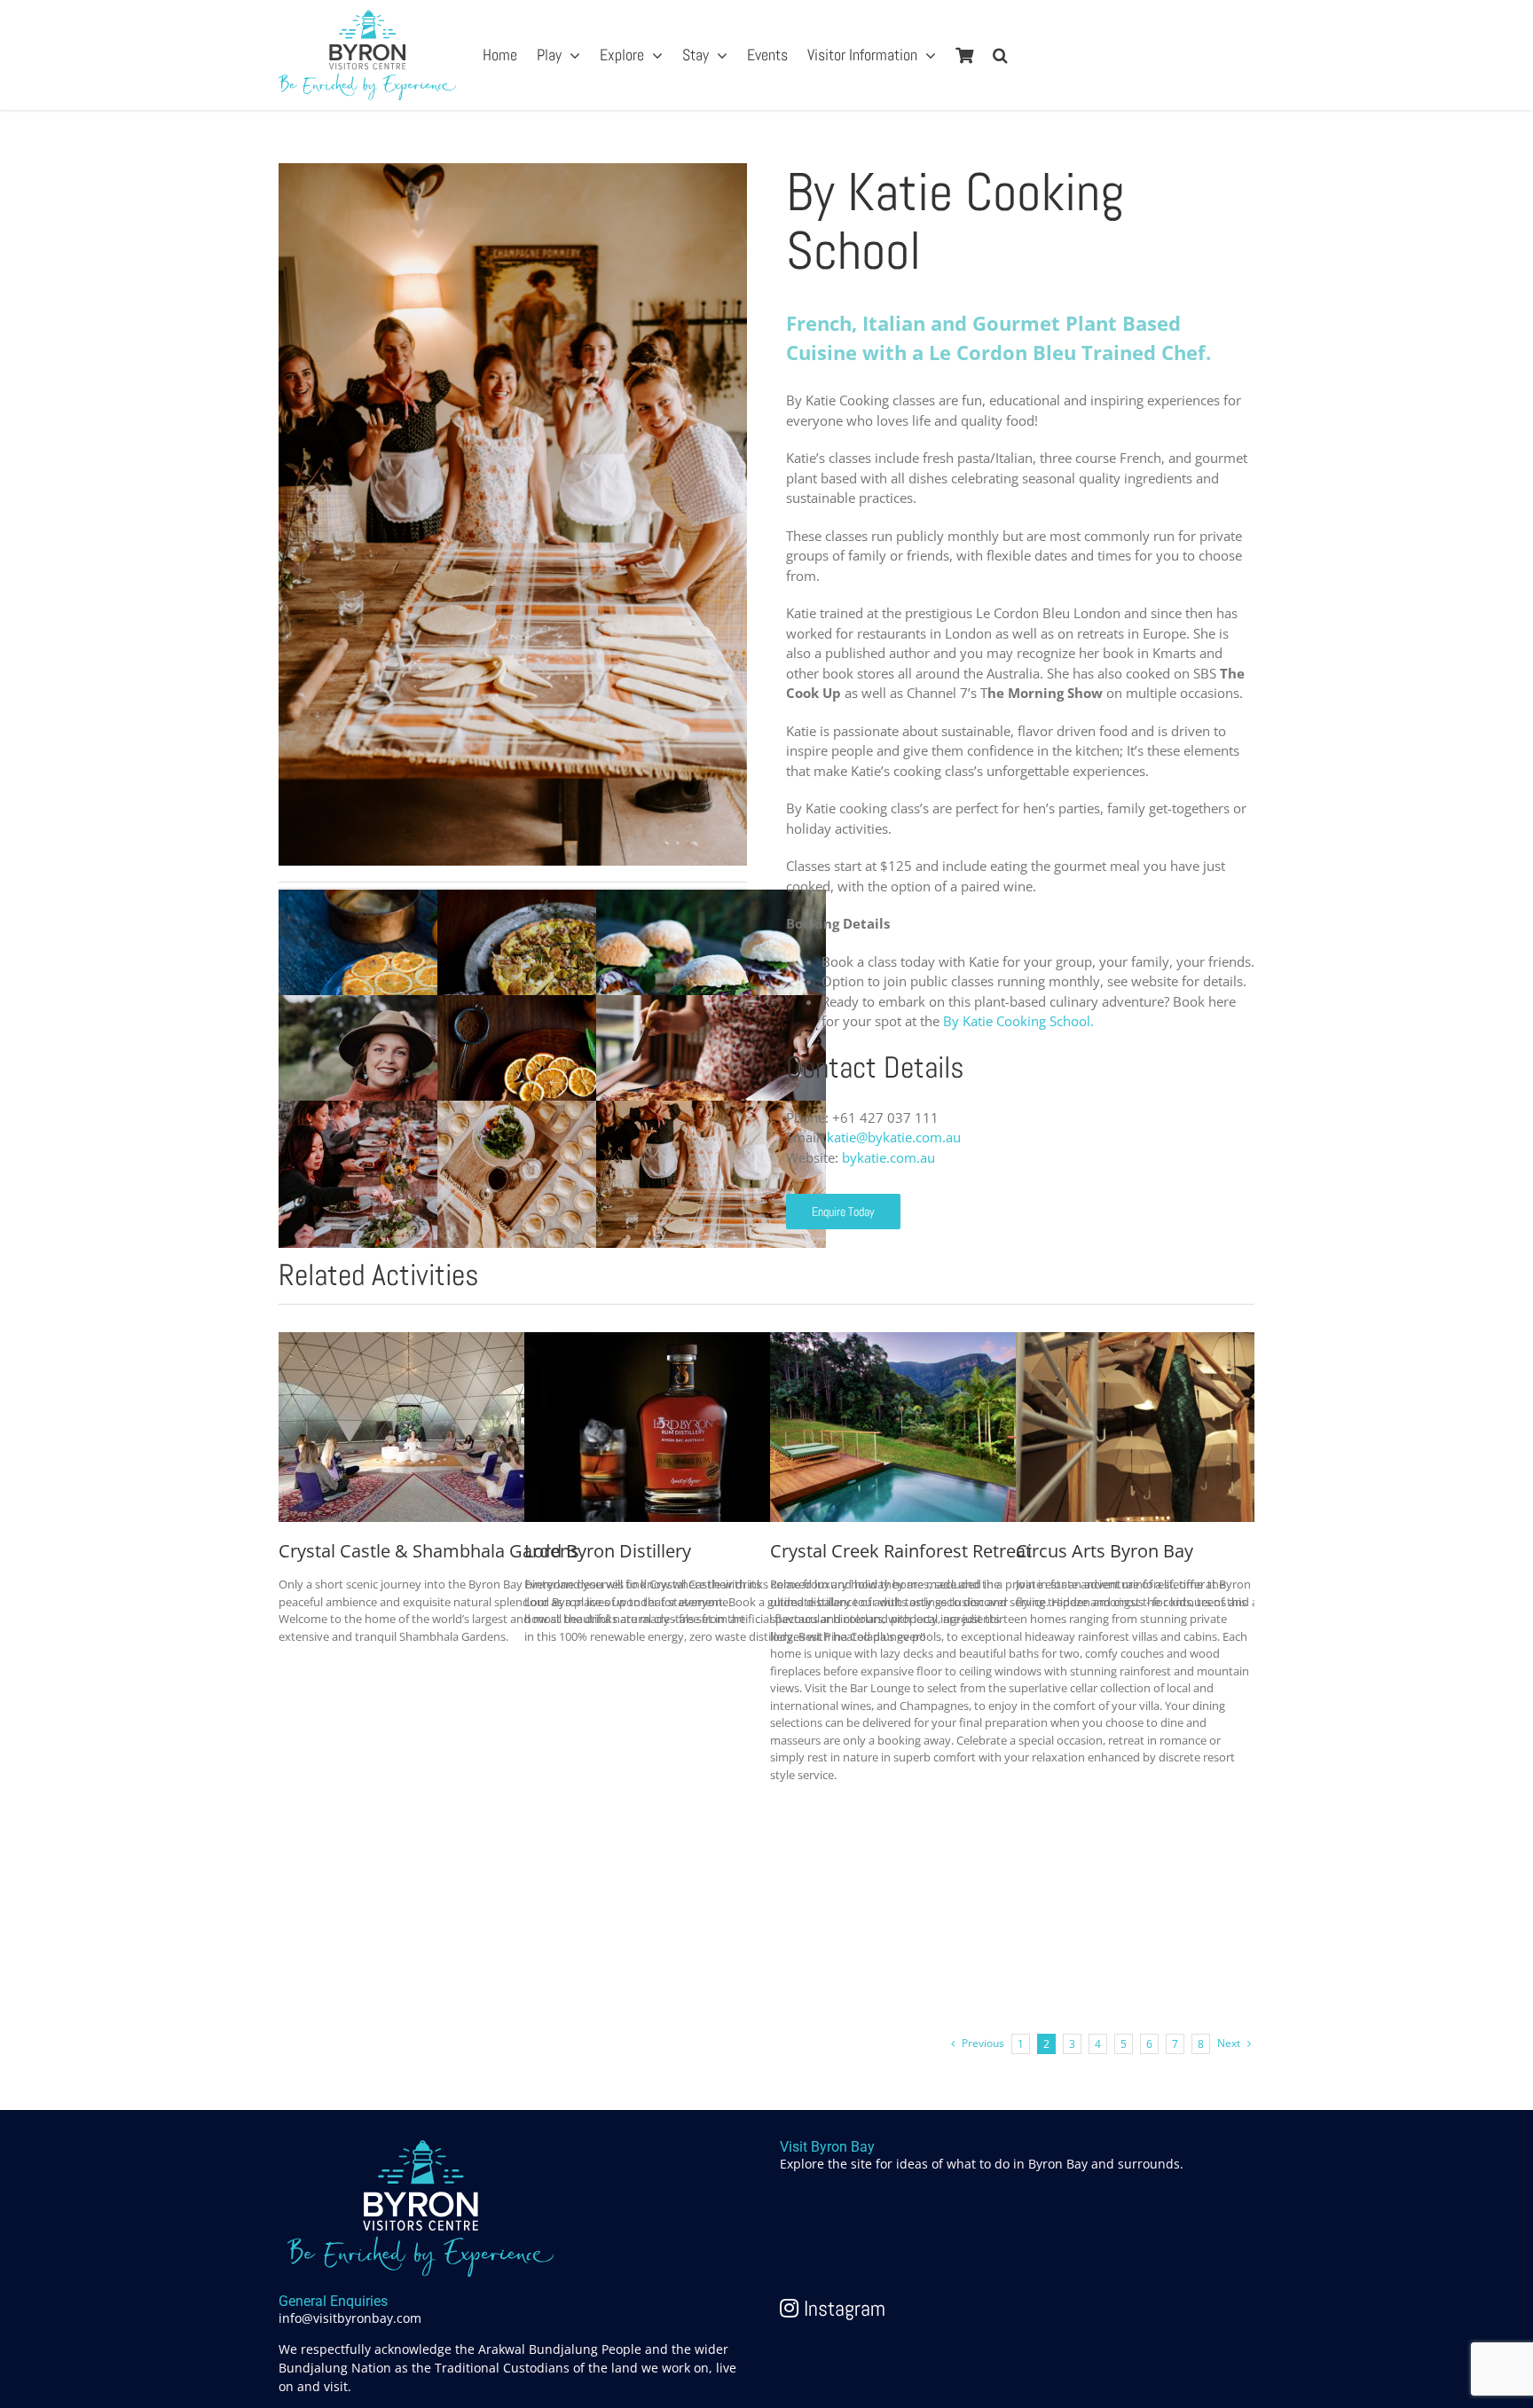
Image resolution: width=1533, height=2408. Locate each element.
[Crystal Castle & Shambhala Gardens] (412, 1342)
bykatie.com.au (888, 1157)
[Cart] (964, 55)
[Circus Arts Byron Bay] (1149, 1342)
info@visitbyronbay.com (350, 2318)
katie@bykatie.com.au (894, 1137)
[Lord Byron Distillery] (657, 1342)
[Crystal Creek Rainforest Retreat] (903, 1342)
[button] (1000, 55)
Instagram (842, 2308)
